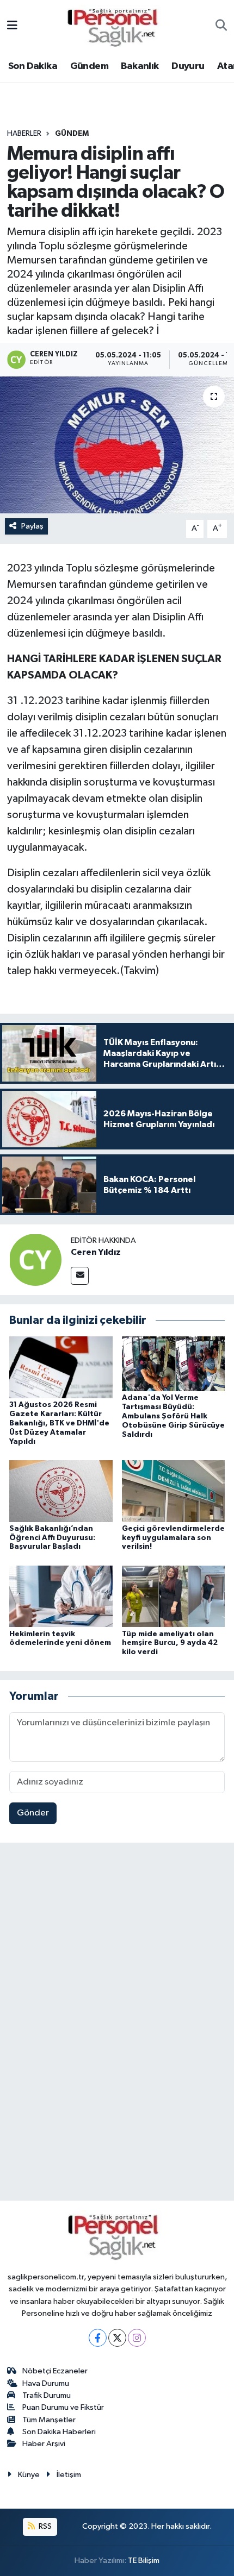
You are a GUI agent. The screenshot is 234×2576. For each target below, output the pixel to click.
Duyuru (188, 66)
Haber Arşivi (44, 2444)
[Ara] (221, 27)
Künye (29, 2475)
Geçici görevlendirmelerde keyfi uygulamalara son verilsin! (173, 1538)
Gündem (89, 66)
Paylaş (32, 526)
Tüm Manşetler (49, 2420)
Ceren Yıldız (96, 1252)
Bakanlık (140, 66)
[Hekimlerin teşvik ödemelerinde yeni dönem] (61, 1596)
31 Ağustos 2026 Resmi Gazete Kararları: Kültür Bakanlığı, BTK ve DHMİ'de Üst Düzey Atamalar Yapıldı (59, 1423)
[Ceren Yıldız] (35, 1259)
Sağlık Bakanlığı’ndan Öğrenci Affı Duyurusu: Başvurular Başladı (52, 1538)
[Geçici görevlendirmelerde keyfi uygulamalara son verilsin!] (174, 1491)
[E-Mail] (80, 1276)
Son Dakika (33, 66)
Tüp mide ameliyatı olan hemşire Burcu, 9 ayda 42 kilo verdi (170, 1643)
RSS (44, 2526)
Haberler (24, 134)
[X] (117, 2338)
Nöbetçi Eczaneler (55, 2371)
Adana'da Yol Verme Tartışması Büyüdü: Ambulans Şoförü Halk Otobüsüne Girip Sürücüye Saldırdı (173, 1416)
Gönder (33, 1813)
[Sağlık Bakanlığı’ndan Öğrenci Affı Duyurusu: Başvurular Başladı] (61, 1491)
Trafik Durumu (47, 2395)
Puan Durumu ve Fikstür (63, 2407)
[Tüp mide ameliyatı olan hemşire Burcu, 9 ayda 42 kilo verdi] (174, 1596)
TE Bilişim (144, 2561)
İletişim (69, 2475)
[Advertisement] (117, 2024)
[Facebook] (98, 2338)
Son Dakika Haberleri (59, 2432)
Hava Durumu (46, 2383)
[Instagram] (137, 2338)
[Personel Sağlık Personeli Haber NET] (116, 26)
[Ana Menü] (12, 26)
